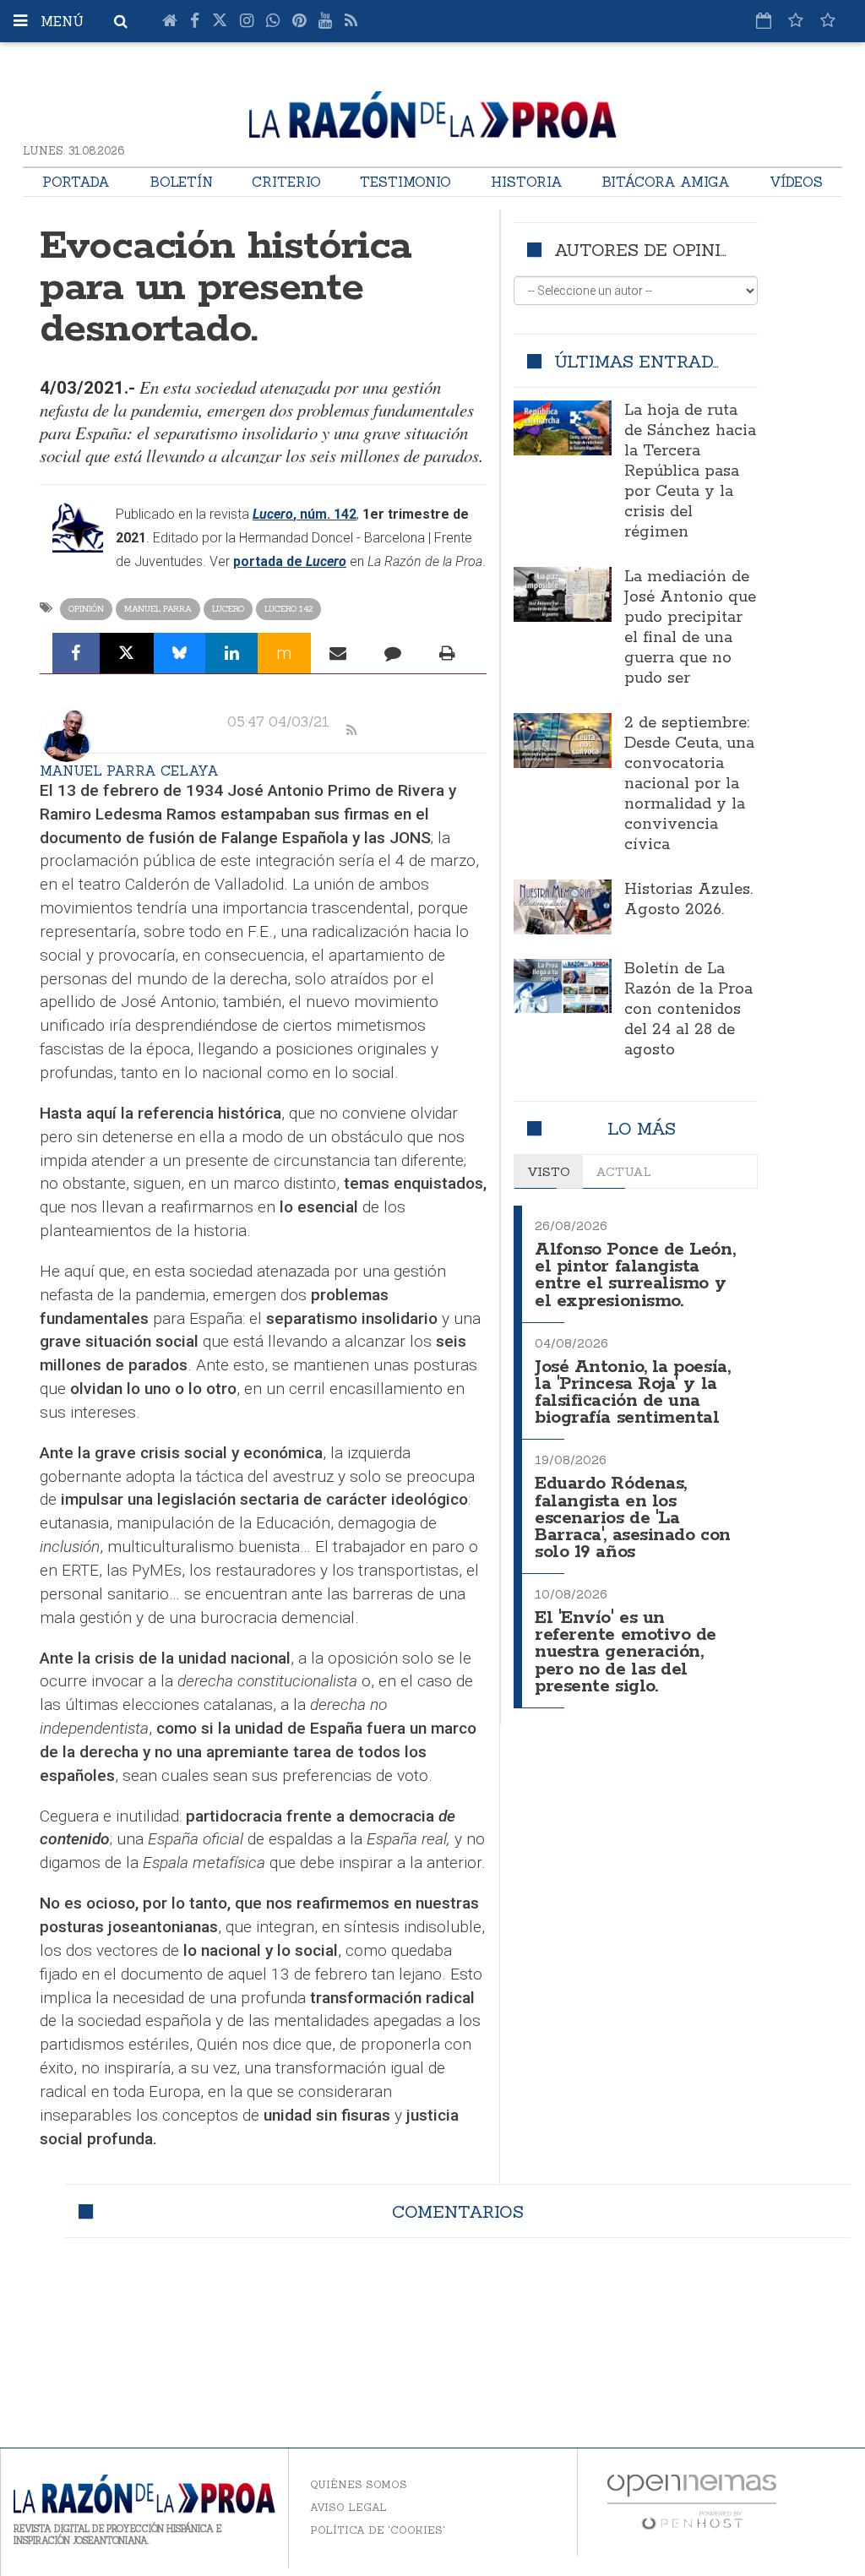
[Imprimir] (447, 653)
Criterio (286, 182)
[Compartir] (76, 653)
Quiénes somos (359, 2484)
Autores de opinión (650, 250)
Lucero (228, 609)
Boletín (181, 182)
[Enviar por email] (338, 653)
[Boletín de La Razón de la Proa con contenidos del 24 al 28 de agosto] (563, 986)
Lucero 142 (288, 609)
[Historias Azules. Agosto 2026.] (563, 907)
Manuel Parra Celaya (129, 771)
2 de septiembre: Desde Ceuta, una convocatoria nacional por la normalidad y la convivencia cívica (689, 784)
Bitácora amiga (666, 182)
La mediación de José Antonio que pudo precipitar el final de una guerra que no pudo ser (690, 628)
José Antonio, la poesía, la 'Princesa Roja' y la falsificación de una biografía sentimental (632, 1393)
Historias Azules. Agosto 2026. (688, 900)
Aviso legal (348, 2507)
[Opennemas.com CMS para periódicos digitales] (692, 2501)
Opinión (86, 609)
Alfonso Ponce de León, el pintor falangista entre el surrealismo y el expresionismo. (635, 1275)
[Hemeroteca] (764, 20)
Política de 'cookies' (378, 2530)
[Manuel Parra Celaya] (67, 735)
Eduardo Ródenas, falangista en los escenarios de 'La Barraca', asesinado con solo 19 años (633, 1518)
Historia (527, 182)
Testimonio (405, 182)
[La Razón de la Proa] (433, 112)
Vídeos (796, 182)
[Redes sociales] (796, 20)
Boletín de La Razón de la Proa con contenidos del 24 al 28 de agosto (688, 1010)
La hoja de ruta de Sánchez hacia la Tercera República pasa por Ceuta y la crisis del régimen (690, 471)
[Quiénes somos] (828, 20)
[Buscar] (121, 21)
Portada (76, 182)
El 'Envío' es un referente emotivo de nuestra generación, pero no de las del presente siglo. (626, 1653)
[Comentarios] (393, 653)
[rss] (351, 731)
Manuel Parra (158, 609)
